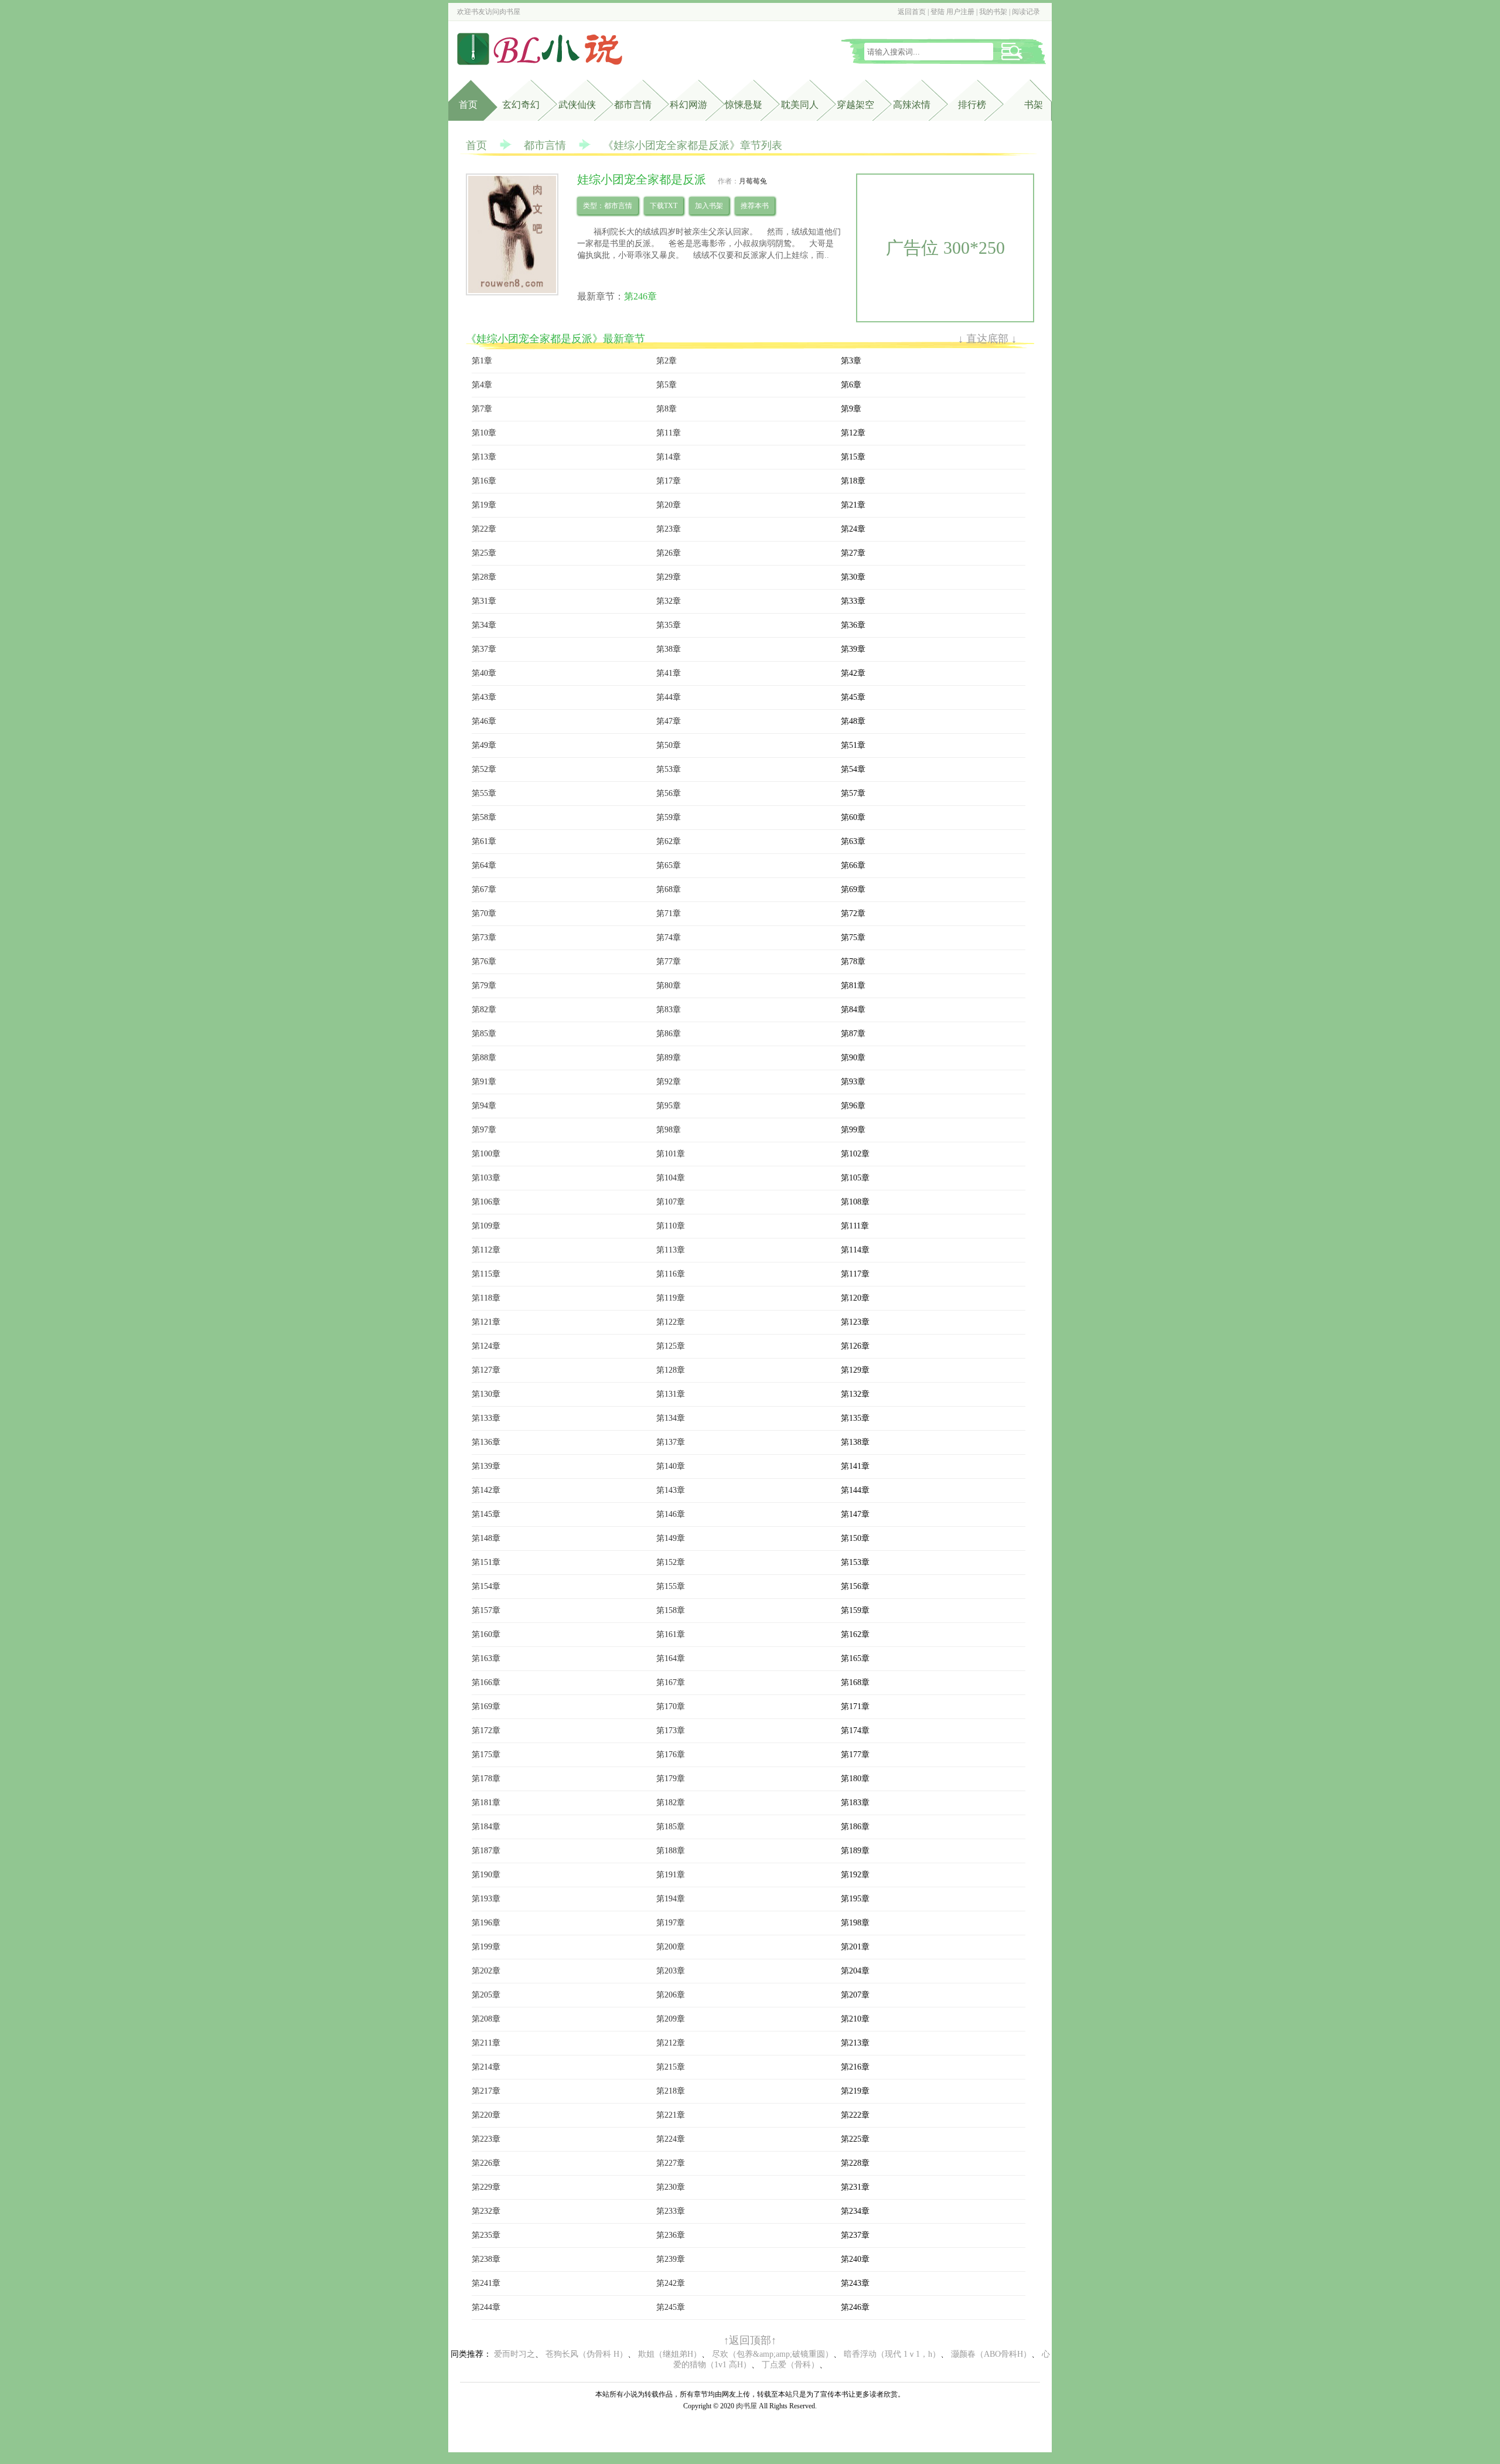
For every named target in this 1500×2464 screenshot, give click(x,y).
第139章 (486, 1466)
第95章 (669, 1106)
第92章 (669, 1082)
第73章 (484, 937)
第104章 (671, 1178)
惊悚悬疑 (744, 105)
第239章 (671, 2259)
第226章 (486, 2163)
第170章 (671, 1706)
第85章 (484, 1034)
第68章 (669, 889)
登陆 (937, 12)
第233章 (671, 2211)
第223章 (486, 2139)
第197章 (671, 1923)
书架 (1034, 105)
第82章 (484, 1010)
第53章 (669, 769)
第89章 (669, 1058)
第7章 (482, 409)
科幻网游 (688, 105)
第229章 (486, 2187)
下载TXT (664, 206)
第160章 (486, 1634)
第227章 (671, 2163)
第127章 (486, 1370)
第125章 (671, 1346)
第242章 (671, 2283)
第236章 (671, 2235)
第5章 (667, 385)
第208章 (486, 2019)
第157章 (486, 1610)
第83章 (669, 1010)
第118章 (486, 1298)
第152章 (671, 1562)
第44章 (669, 697)
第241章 (486, 2283)
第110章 (671, 1226)
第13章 (484, 457)
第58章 (484, 817)
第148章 (486, 1538)
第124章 (486, 1346)
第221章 (671, 2115)
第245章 (671, 2307)
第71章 (669, 913)
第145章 (486, 1514)
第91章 (484, 1082)
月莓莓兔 (753, 181)
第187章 (486, 1851)
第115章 (486, 1274)
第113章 (671, 1250)
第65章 (669, 865)
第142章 (486, 1490)
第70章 (484, 913)
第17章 (669, 481)
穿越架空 (855, 105)
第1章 (482, 361)
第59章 (669, 817)
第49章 (484, 745)
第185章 (671, 1827)
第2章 (667, 361)
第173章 (671, 1730)
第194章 (671, 1899)
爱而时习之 (514, 2354)
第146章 (671, 1514)
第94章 (484, 1106)
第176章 (671, 1755)
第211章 (486, 2043)
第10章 (484, 433)
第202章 (486, 1971)
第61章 (484, 841)
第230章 (671, 2187)
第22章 (484, 529)
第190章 (486, 1875)
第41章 (669, 673)
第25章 (484, 553)
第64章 (484, 865)
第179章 (671, 1779)
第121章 (486, 1322)
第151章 (486, 1562)
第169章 (486, 1706)
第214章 (486, 2067)
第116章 (671, 1274)
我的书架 (993, 12)
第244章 (486, 2307)
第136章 (486, 1442)
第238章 (486, 2259)
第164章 (671, 1658)
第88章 (484, 1058)
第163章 (486, 1658)
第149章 (671, 1538)
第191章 (671, 1875)
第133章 (486, 1418)
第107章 (671, 1202)
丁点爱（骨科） (790, 2365)
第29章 (669, 577)
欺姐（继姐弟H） (670, 2354)
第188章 (671, 1851)
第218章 (671, 2091)
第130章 (486, 1394)
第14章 (669, 457)
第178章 (486, 1779)
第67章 (484, 889)
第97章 (484, 1130)
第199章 (486, 1947)
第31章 (484, 601)
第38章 (669, 649)
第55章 (484, 793)
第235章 (486, 2235)
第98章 (669, 1130)
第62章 (669, 841)
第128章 (671, 1370)
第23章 (669, 529)
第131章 (671, 1394)
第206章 (671, 1995)
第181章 (486, 1803)
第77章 (669, 962)
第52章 (484, 769)
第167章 (671, 1682)
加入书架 (709, 206)
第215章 (671, 2067)
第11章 (669, 433)
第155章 (671, 1586)
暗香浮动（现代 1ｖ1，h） (892, 2354)
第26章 (669, 553)
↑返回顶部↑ (750, 2340)
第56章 (669, 793)
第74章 (669, 937)
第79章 (484, 986)
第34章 (484, 625)
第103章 (486, 1178)
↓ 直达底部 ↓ (987, 339)
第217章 (486, 2091)
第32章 (669, 601)
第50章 (669, 745)
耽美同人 (800, 105)
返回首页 (912, 12)
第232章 (486, 2211)
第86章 (669, 1034)
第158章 (671, 1610)
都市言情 (633, 105)
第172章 (486, 1730)
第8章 (667, 409)
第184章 (486, 1827)
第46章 (484, 721)
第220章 (486, 2115)
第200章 (671, 1947)
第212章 (671, 2043)
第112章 (486, 1250)
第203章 (671, 1971)
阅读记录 (1026, 12)
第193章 (486, 1899)
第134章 (671, 1418)
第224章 (671, 2139)
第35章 (669, 625)
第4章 (482, 385)
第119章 (671, 1298)
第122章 (671, 1322)
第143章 (671, 1490)
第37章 (484, 649)
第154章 (486, 1586)
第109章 (486, 1226)
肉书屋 (510, 12)
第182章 (671, 1803)
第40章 (484, 673)
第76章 (484, 962)
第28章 (484, 577)
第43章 (484, 697)
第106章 (486, 1202)
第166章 (486, 1682)
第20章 (669, 505)
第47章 (669, 721)
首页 (468, 105)
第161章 (671, 1634)
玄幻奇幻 (521, 105)
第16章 (484, 481)
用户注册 (960, 12)
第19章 (484, 505)
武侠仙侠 (577, 105)
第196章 (486, 1923)
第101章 (671, 1154)
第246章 (640, 296)
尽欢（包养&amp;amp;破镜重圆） (773, 2354)
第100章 (486, 1154)
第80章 (669, 986)
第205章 (486, 1995)
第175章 (486, 1755)
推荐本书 (755, 206)
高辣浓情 (912, 105)
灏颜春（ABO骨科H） (991, 2354)
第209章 (671, 2019)
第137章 (671, 1442)
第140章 (671, 1466)
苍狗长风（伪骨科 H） (587, 2354)
